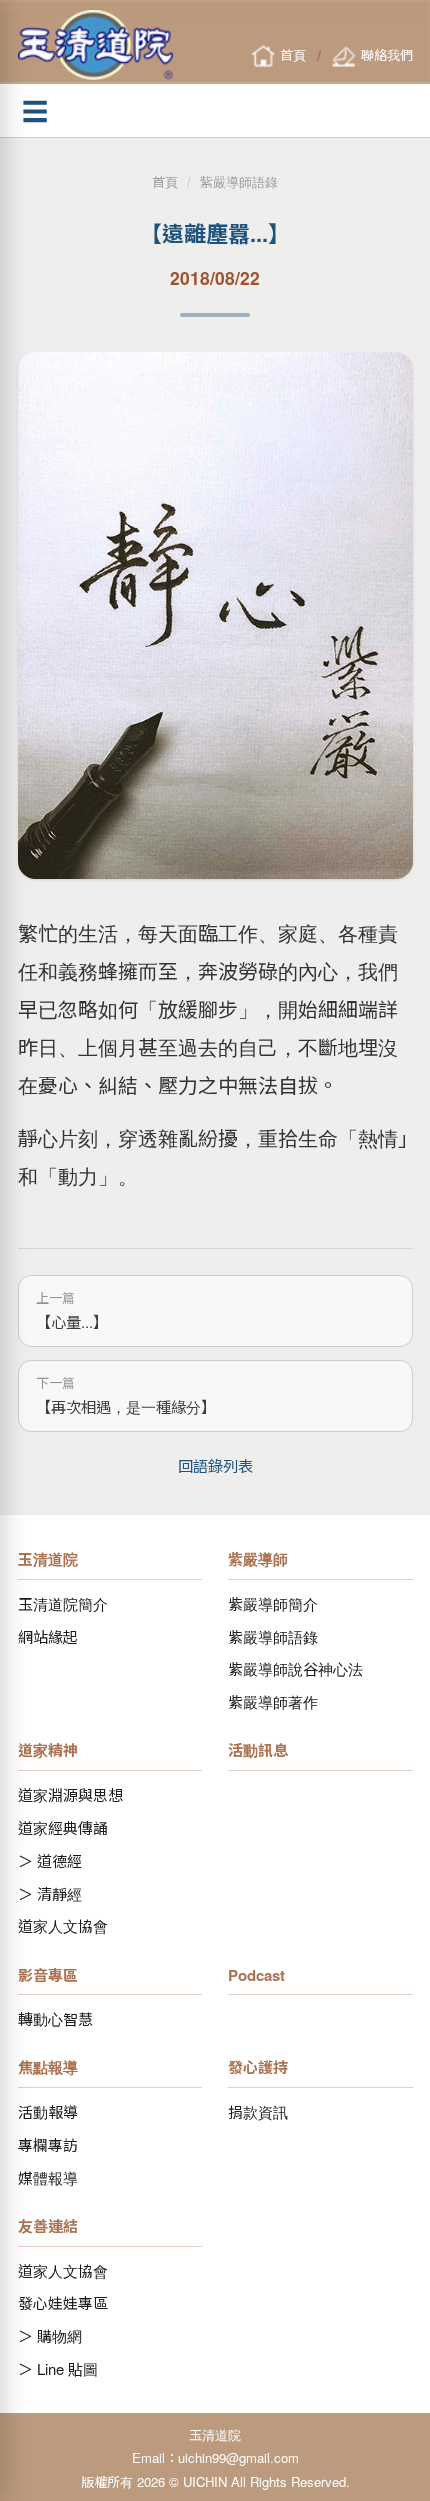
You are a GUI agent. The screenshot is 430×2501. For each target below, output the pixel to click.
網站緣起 (48, 1636)
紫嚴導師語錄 (239, 181)
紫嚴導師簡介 (273, 1603)
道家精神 (48, 1750)
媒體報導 (48, 2177)
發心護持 (258, 2067)
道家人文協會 (63, 1925)
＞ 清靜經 (50, 1893)
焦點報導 (48, 2067)
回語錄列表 (215, 1465)
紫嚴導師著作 (273, 1701)
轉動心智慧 (55, 2018)
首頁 (165, 181)
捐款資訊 (258, 2111)
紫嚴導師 (258, 1559)
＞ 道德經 (50, 1860)
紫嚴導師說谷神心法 (295, 1668)
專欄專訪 (48, 2144)
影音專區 (48, 1975)
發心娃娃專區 (63, 2302)
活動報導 (48, 2111)
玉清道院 (48, 1559)
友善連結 (48, 2226)
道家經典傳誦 (63, 1827)
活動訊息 (258, 1750)
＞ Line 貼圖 (58, 2368)
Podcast (256, 1975)
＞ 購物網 (50, 2335)
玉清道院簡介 (63, 1603)
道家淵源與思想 (70, 1794)
